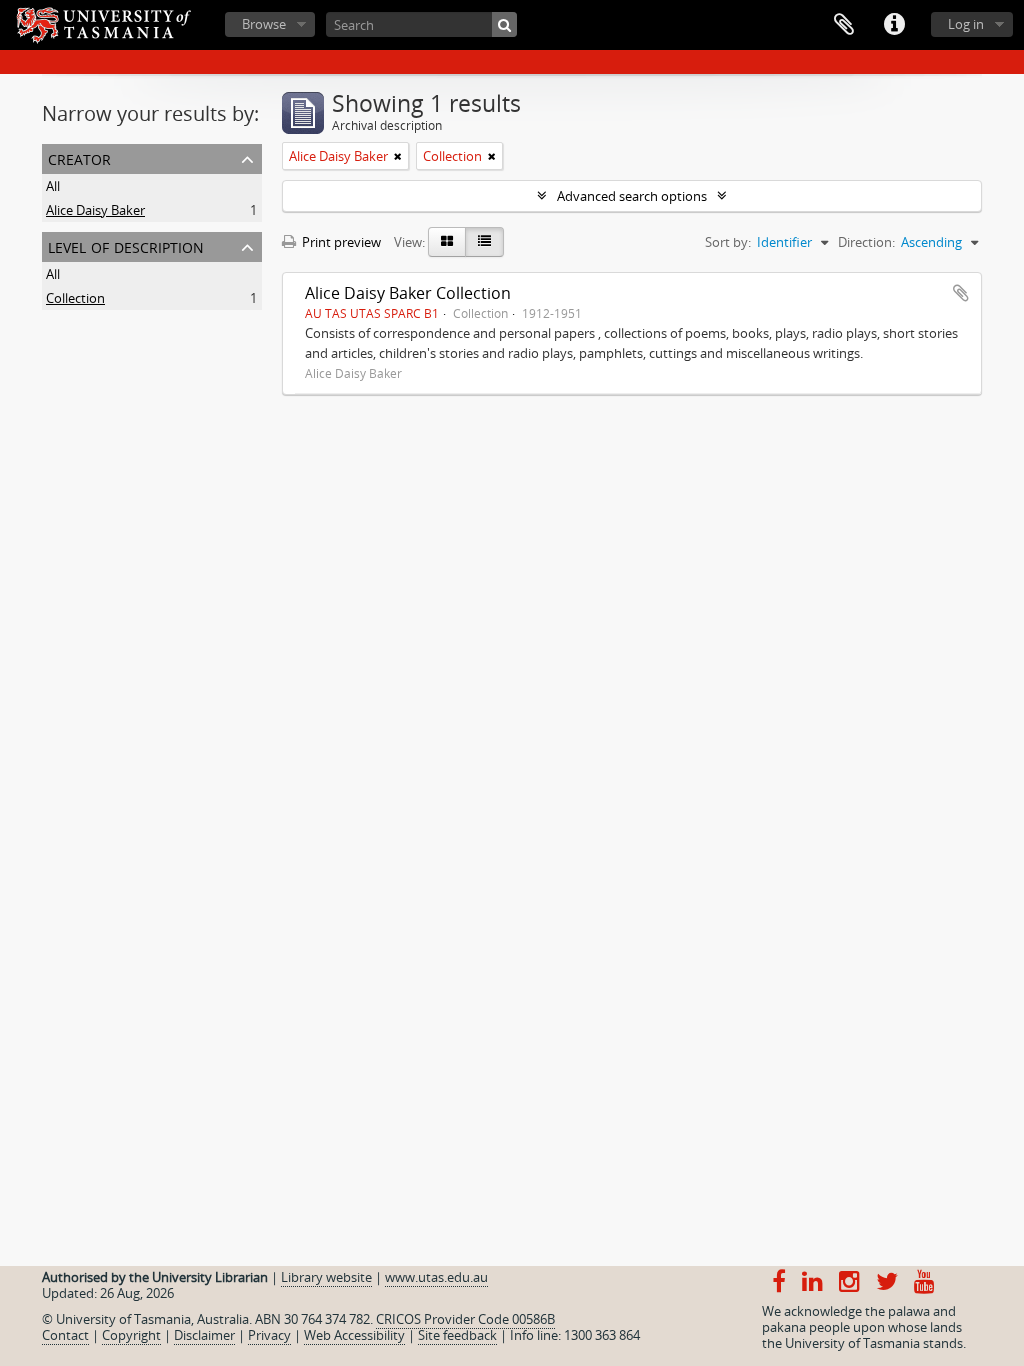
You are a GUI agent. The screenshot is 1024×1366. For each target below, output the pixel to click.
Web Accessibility (354, 1335)
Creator (79, 157)
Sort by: (728, 242)
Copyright (131, 1335)
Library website (326, 1277)
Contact (65, 1335)
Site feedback (457, 1335)
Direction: (866, 242)
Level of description (126, 245)
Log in (966, 24)
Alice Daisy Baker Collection (408, 293)
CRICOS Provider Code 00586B (465, 1319)
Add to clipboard (961, 293)
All (53, 186)
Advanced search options (632, 196)
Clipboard (844, 25)
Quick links (894, 25)
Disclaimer (204, 1335)
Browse (264, 24)
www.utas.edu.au (436, 1277)
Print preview (340, 242)
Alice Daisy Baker (95, 210)
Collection (75, 298)
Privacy (269, 1335)
